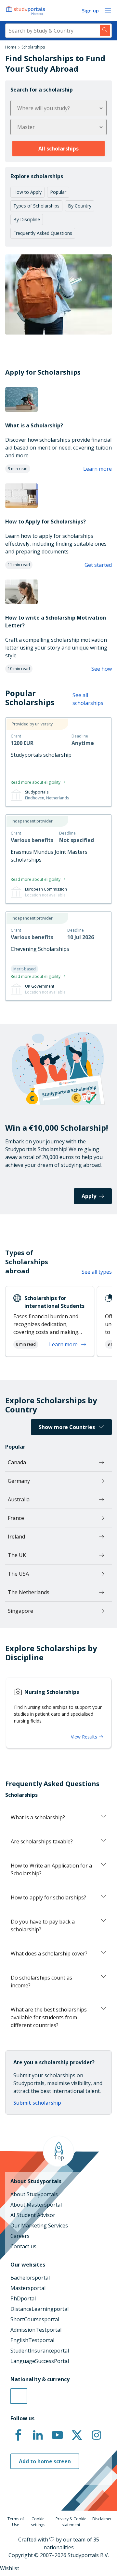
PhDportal (23, 2298)
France (16, 1518)
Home (11, 47)
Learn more (97, 469)
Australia (19, 1499)
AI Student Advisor (33, 2215)
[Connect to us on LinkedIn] (38, 2435)
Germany (19, 1481)
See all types (97, 1272)
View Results (85, 1737)
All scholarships (58, 149)
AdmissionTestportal (36, 2330)
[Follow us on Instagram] (96, 2435)
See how (102, 669)
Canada (17, 1462)
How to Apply (27, 192)
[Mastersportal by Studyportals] (26, 10)
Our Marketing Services (39, 2225)
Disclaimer (102, 2519)
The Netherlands (29, 1592)
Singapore (20, 1611)
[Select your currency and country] (19, 2396)
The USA (18, 1574)
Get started (98, 565)
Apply (89, 1196)
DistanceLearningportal (39, 2309)
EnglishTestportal (32, 2340)
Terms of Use (16, 2522)
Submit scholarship (37, 2103)
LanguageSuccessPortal (40, 2361)
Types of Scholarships (36, 206)
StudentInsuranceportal (40, 2351)
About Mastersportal (36, 2205)
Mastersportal (28, 2288)
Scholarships (33, 47)
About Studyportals (34, 2194)
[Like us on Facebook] (18, 2435)
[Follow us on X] (77, 2435)
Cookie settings (38, 2522)
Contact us (23, 2246)
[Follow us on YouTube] (57, 2435)
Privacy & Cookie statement (71, 2522)
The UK (17, 1555)
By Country (80, 206)
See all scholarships (88, 699)
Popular (58, 192)
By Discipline (27, 219)
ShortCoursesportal (35, 2319)
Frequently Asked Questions (43, 233)
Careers (20, 2236)
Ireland (16, 1537)
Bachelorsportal (30, 2278)
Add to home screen (45, 2461)
